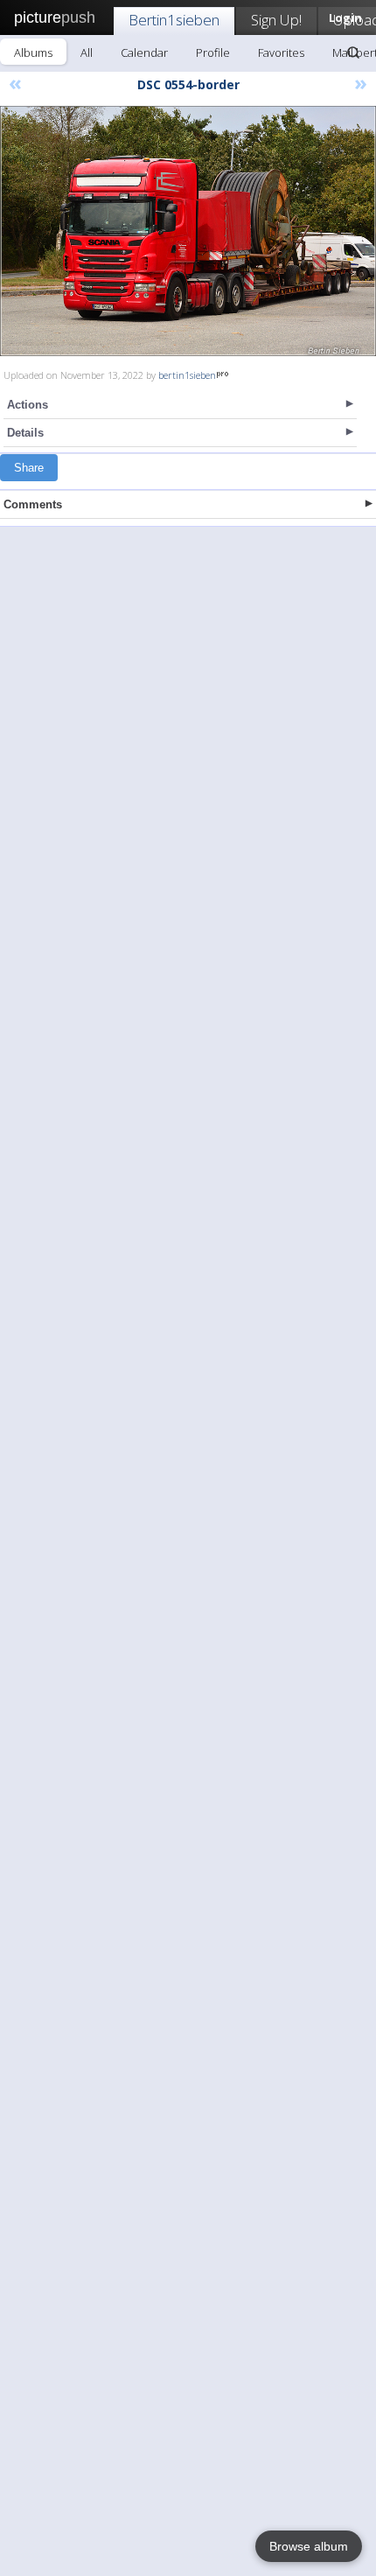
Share (29, 468)
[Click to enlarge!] (188, 231)
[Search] (353, 52)
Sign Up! (276, 20)
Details (25, 433)
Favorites (281, 52)
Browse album (309, 2546)
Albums (33, 52)
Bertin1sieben (174, 20)
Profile (213, 52)
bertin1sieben (187, 375)
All (87, 52)
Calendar (144, 52)
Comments (33, 504)
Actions (28, 405)
